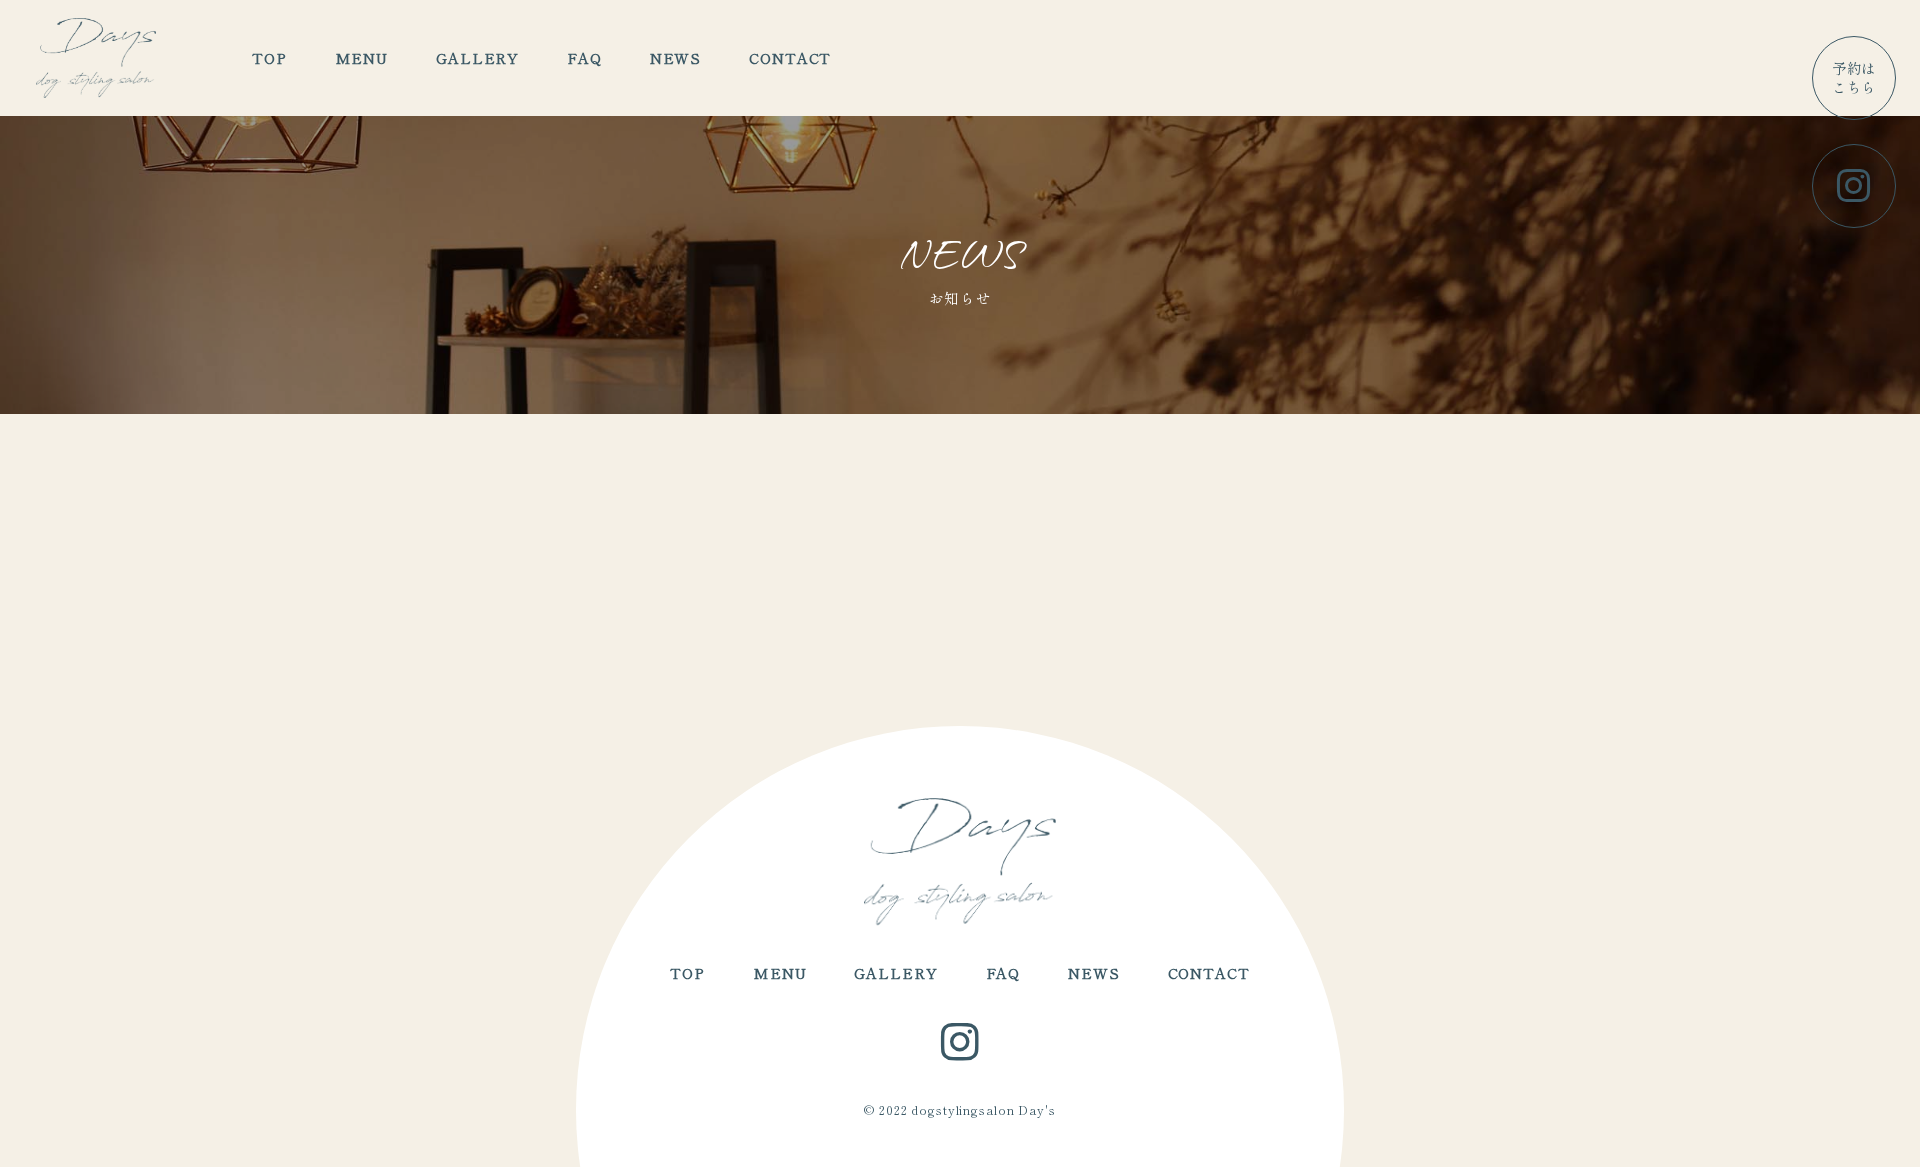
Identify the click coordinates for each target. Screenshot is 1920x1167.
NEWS (675, 57)
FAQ (584, 57)
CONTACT (790, 57)
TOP (269, 57)
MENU (361, 57)
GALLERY (477, 57)
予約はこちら (1854, 77)
